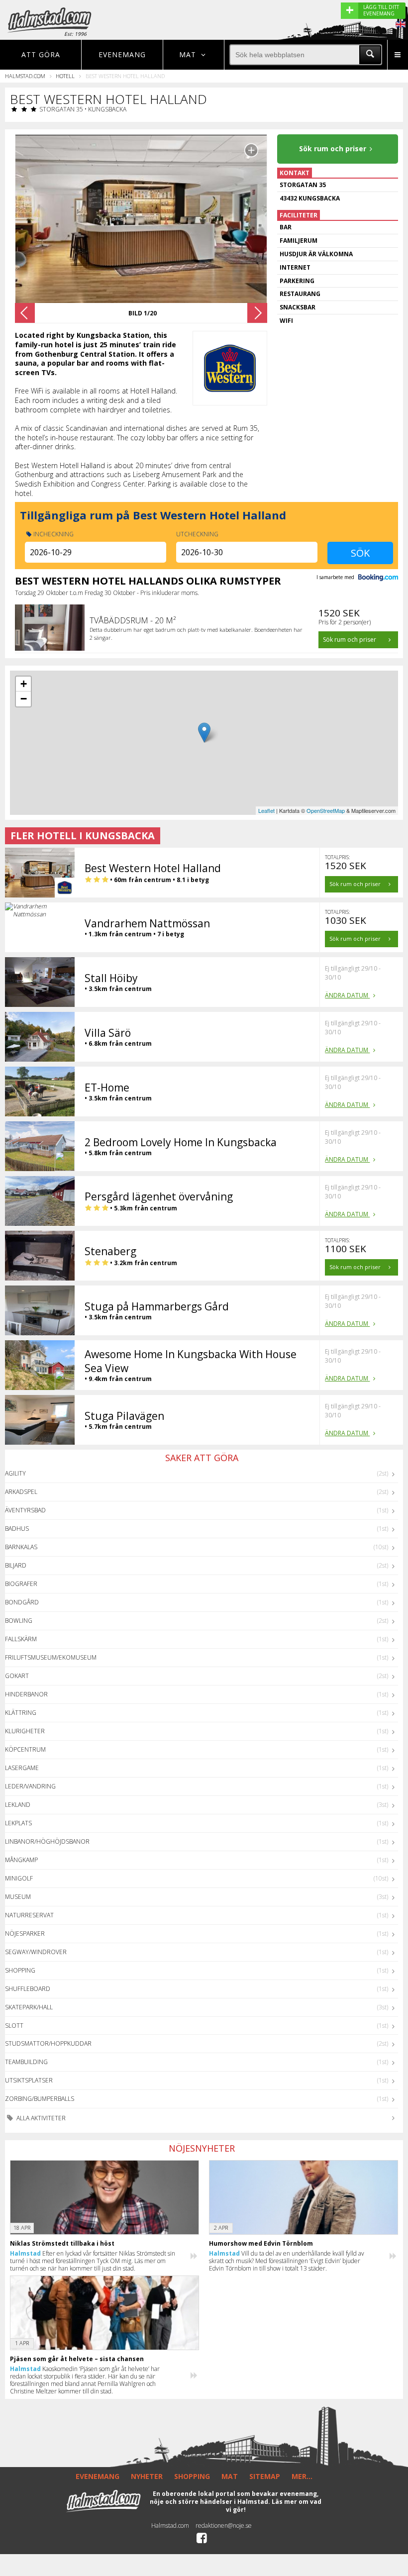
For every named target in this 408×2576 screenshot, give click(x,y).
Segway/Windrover (36, 1952)
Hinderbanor (26, 1694)
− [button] (24, 699)
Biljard (16, 1565)
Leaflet (266, 810)
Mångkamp (21, 1860)
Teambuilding (26, 2062)
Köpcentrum (25, 1749)
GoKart (17, 1676)
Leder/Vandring (30, 1786)
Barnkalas (21, 1547)
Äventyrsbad (25, 1510)
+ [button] (24, 684)
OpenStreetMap (326, 810)
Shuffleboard (28, 1989)
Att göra (41, 54)
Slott (14, 2026)
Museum (18, 1897)
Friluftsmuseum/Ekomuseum (51, 1657)
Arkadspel (21, 1492)
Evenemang (122, 54)
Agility (15, 1473)
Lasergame (22, 1768)
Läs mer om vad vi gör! (274, 2506)
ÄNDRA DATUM (347, 995)
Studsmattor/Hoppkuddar (48, 2043)
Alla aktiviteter (40, 2118)
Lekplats (18, 1823)
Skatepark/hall (29, 2007)
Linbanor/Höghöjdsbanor (47, 1841)
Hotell (65, 76)
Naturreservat (29, 1915)
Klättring (21, 1713)
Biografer (21, 1584)
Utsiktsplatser (29, 2080)
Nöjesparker (25, 1933)
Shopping (20, 1970)
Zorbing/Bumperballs (40, 2099)
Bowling (19, 1621)
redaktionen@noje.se (224, 2526)
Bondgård (22, 1602)
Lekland (18, 1805)
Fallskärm (21, 1639)
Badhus (17, 1529)
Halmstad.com (25, 76)
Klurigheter (25, 1731)
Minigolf (19, 1878)
